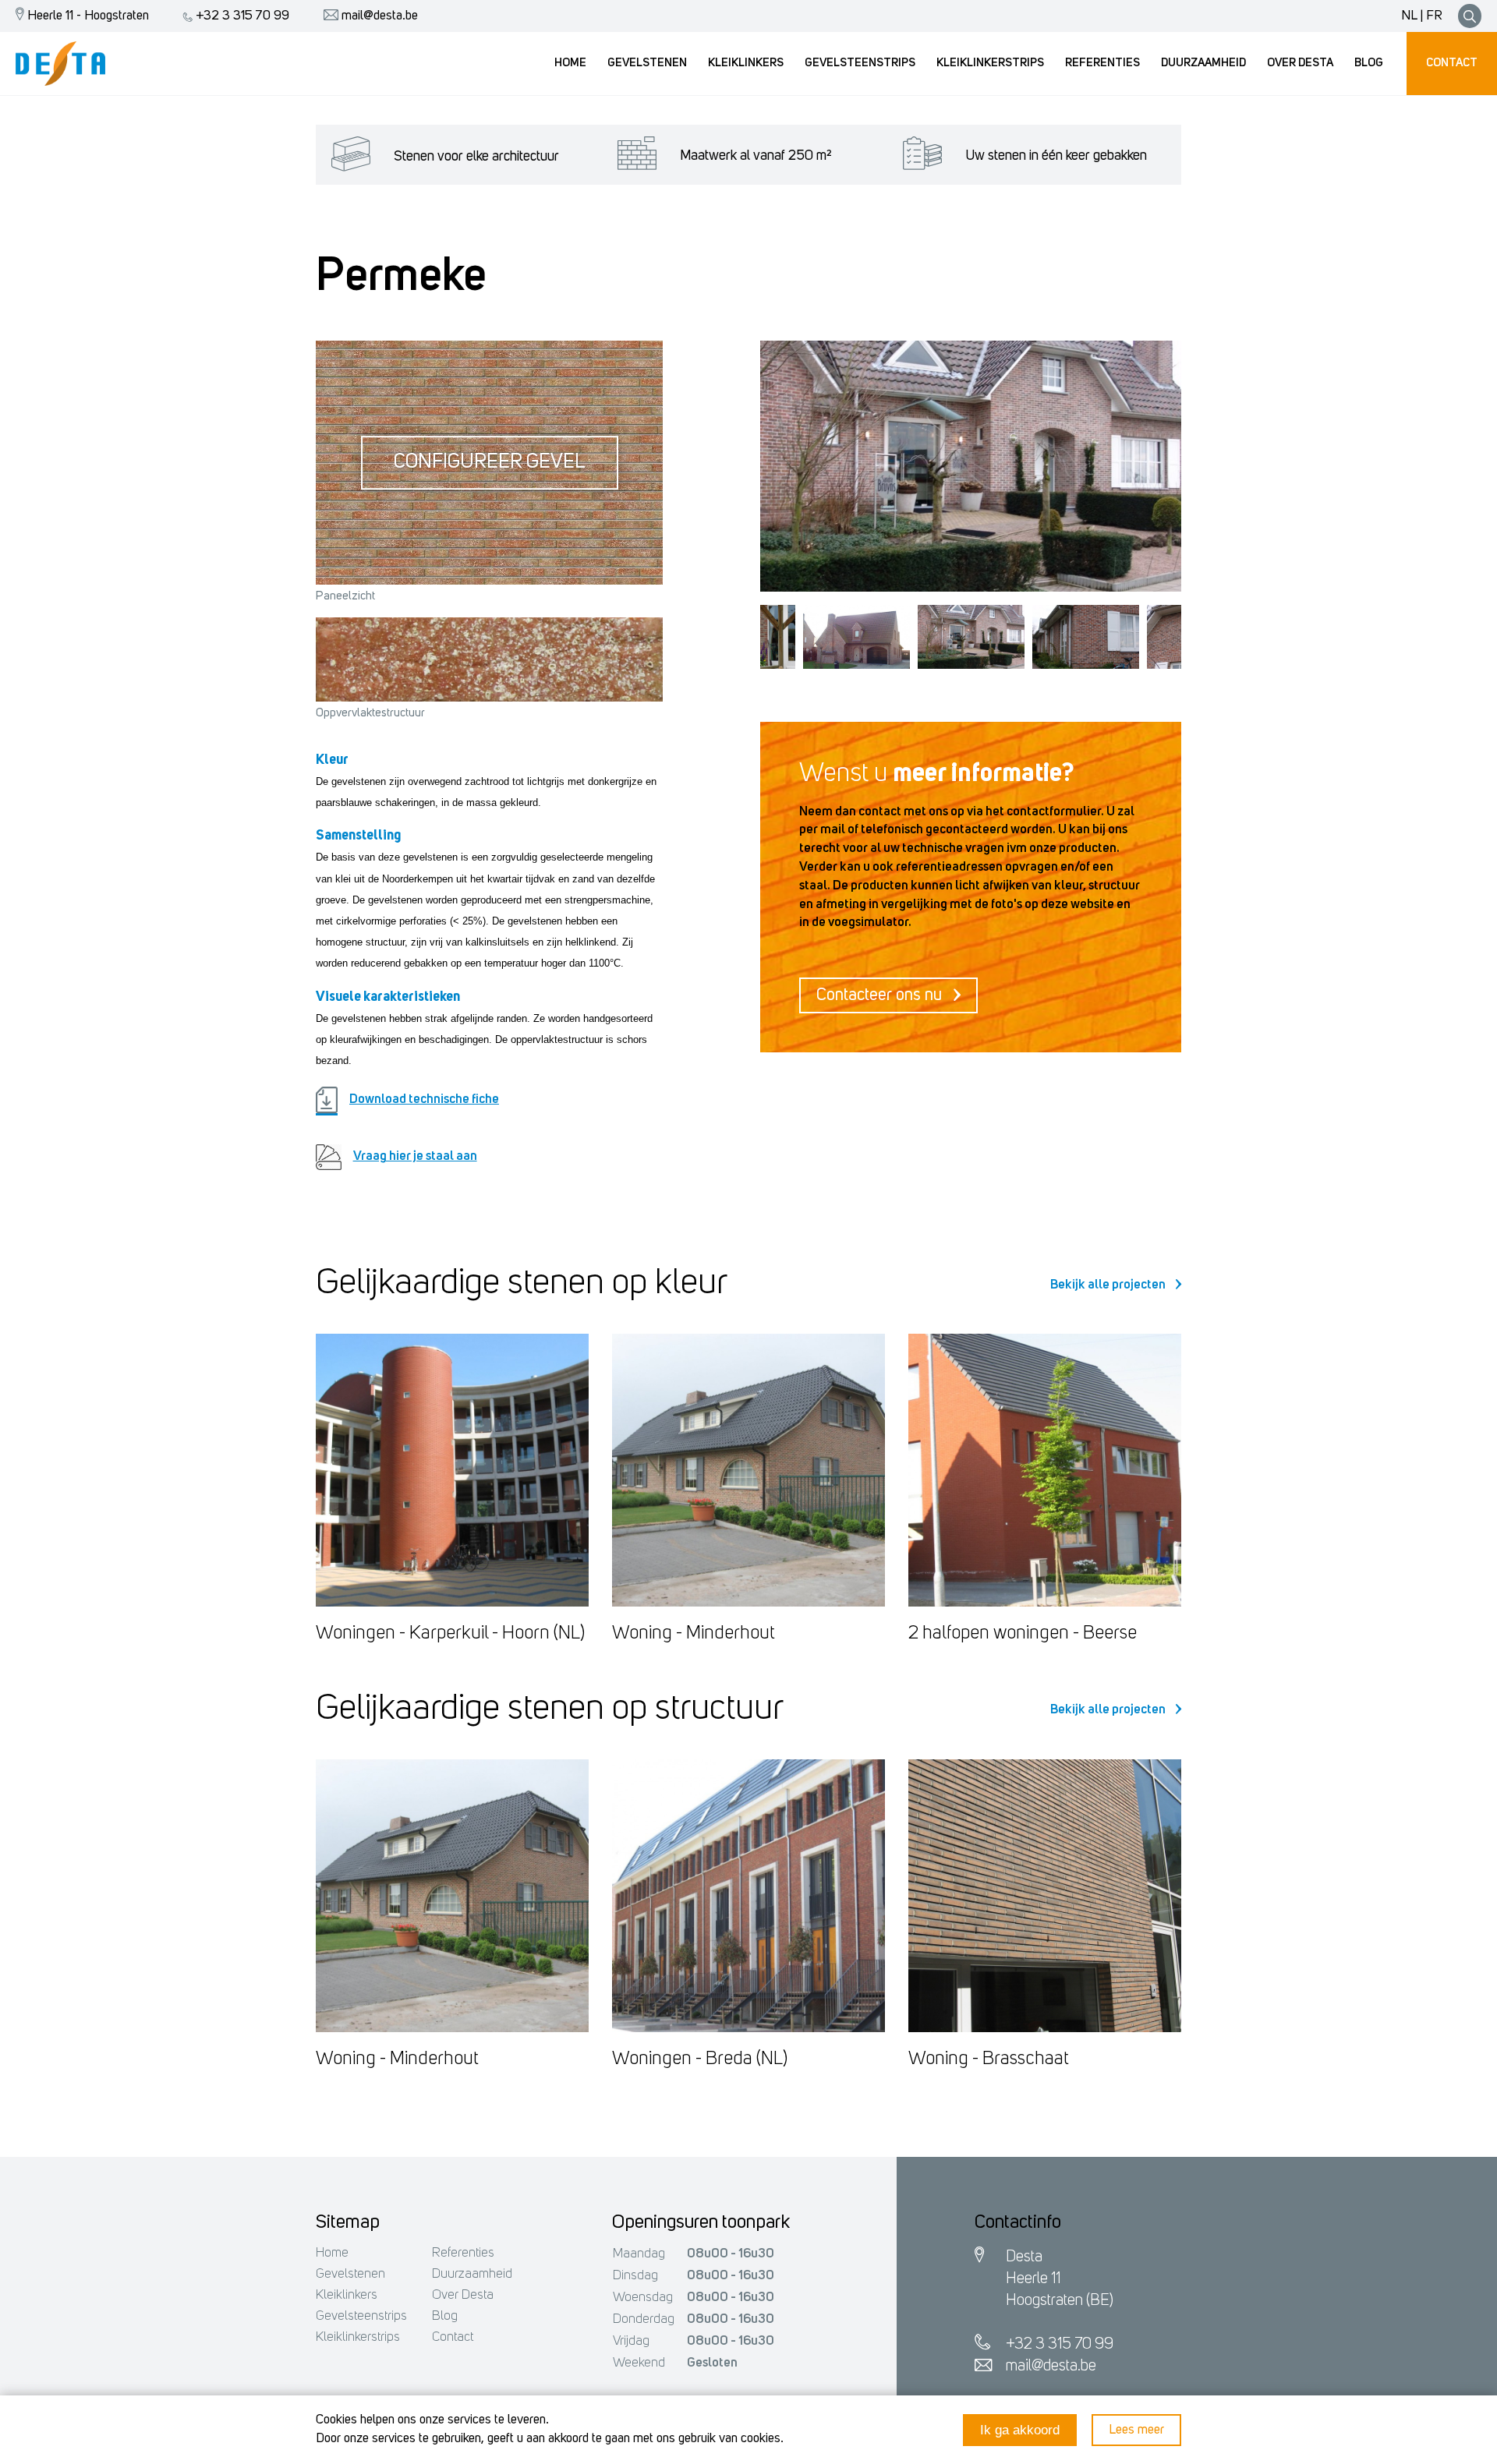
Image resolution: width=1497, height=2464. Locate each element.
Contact (453, 2337)
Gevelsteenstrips (361, 2316)
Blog (445, 2316)
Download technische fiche (424, 1099)
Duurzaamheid (472, 2274)
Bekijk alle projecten (1109, 1285)
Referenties (463, 2253)
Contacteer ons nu (881, 995)
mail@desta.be (378, 16)
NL (1409, 16)
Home (332, 2253)
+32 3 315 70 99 (241, 16)
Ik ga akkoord (1020, 2430)
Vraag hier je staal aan (415, 1156)
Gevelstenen (350, 2274)
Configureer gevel (490, 463)
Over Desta (463, 2295)
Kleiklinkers (347, 2295)
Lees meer (1136, 2430)
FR (1434, 16)
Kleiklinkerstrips (358, 2337)
